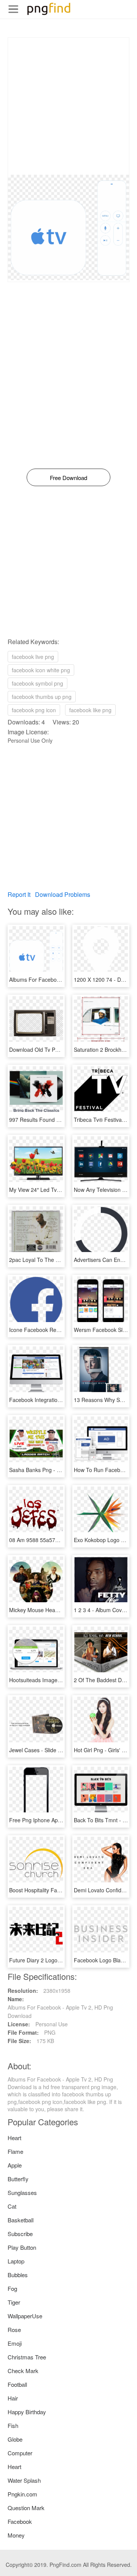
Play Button (22, 2247)
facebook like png (90, 710)
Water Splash (24, 2480)
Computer (20, 2453)
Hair (13, 2398)
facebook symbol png (37, 683)
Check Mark (23, 2371)
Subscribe (20, 2234)
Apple (15, 2165)
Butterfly (18, 2179)
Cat (12, 2206)
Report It (19, 894)
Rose (14, 2330)
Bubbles (18, 2275)
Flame (15, 2151)
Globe (15, 2439)
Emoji (15, 2343)
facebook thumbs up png (42, 697)
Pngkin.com (22, 2494)
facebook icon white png (41, 670)
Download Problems (63, 894)
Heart (14, 2138)
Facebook (20, 2521)
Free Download (68, 478)
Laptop (16, 2261)
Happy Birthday (27, 2412)
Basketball (21, 2220)
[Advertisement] (68, 106)
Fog (12, 2288)
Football (17, 2384)
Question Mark (26, 2508)
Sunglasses (22, 2192)
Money (16, 2535)
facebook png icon (34, 710)
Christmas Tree (27, 2357)
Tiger (14, 2302)
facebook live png (33, 657)
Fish (13, 2425)
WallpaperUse (25, 2316)
